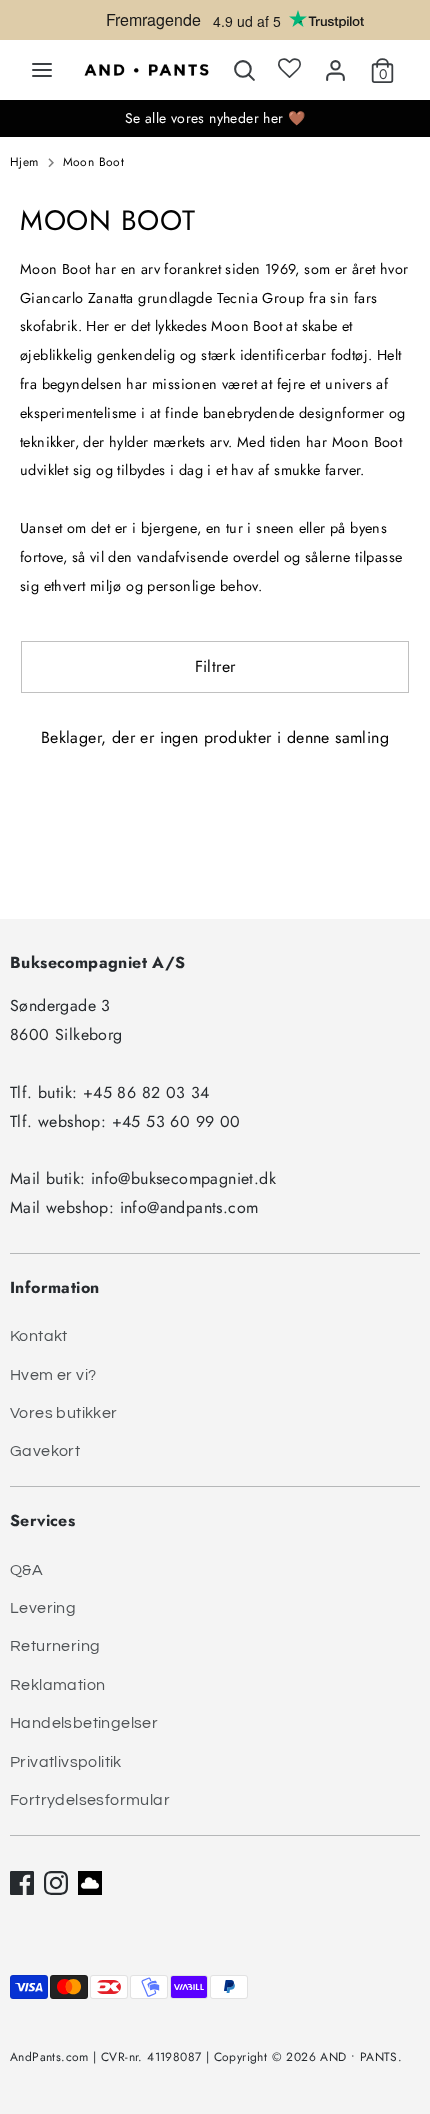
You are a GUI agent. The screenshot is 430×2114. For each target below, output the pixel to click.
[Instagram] (56, 1883)
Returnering (55, 1646)
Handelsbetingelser (84, 1723)
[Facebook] (22, 1883)
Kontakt (39, 1336)
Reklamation (57, 1685)
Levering (43, 1608)
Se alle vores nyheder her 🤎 (215, 118)
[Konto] (335, 66)
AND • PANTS (358, 2057)
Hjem (24, 162)
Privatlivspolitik (66, 1762)
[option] (215, 25)
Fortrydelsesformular (90, 1800)
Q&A (26, 1570)
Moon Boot (94, 162)
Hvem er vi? (53, 1375)
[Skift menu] (42, 70)
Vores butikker (64, 1413)
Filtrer (215, 666)
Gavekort (45, 1451)
